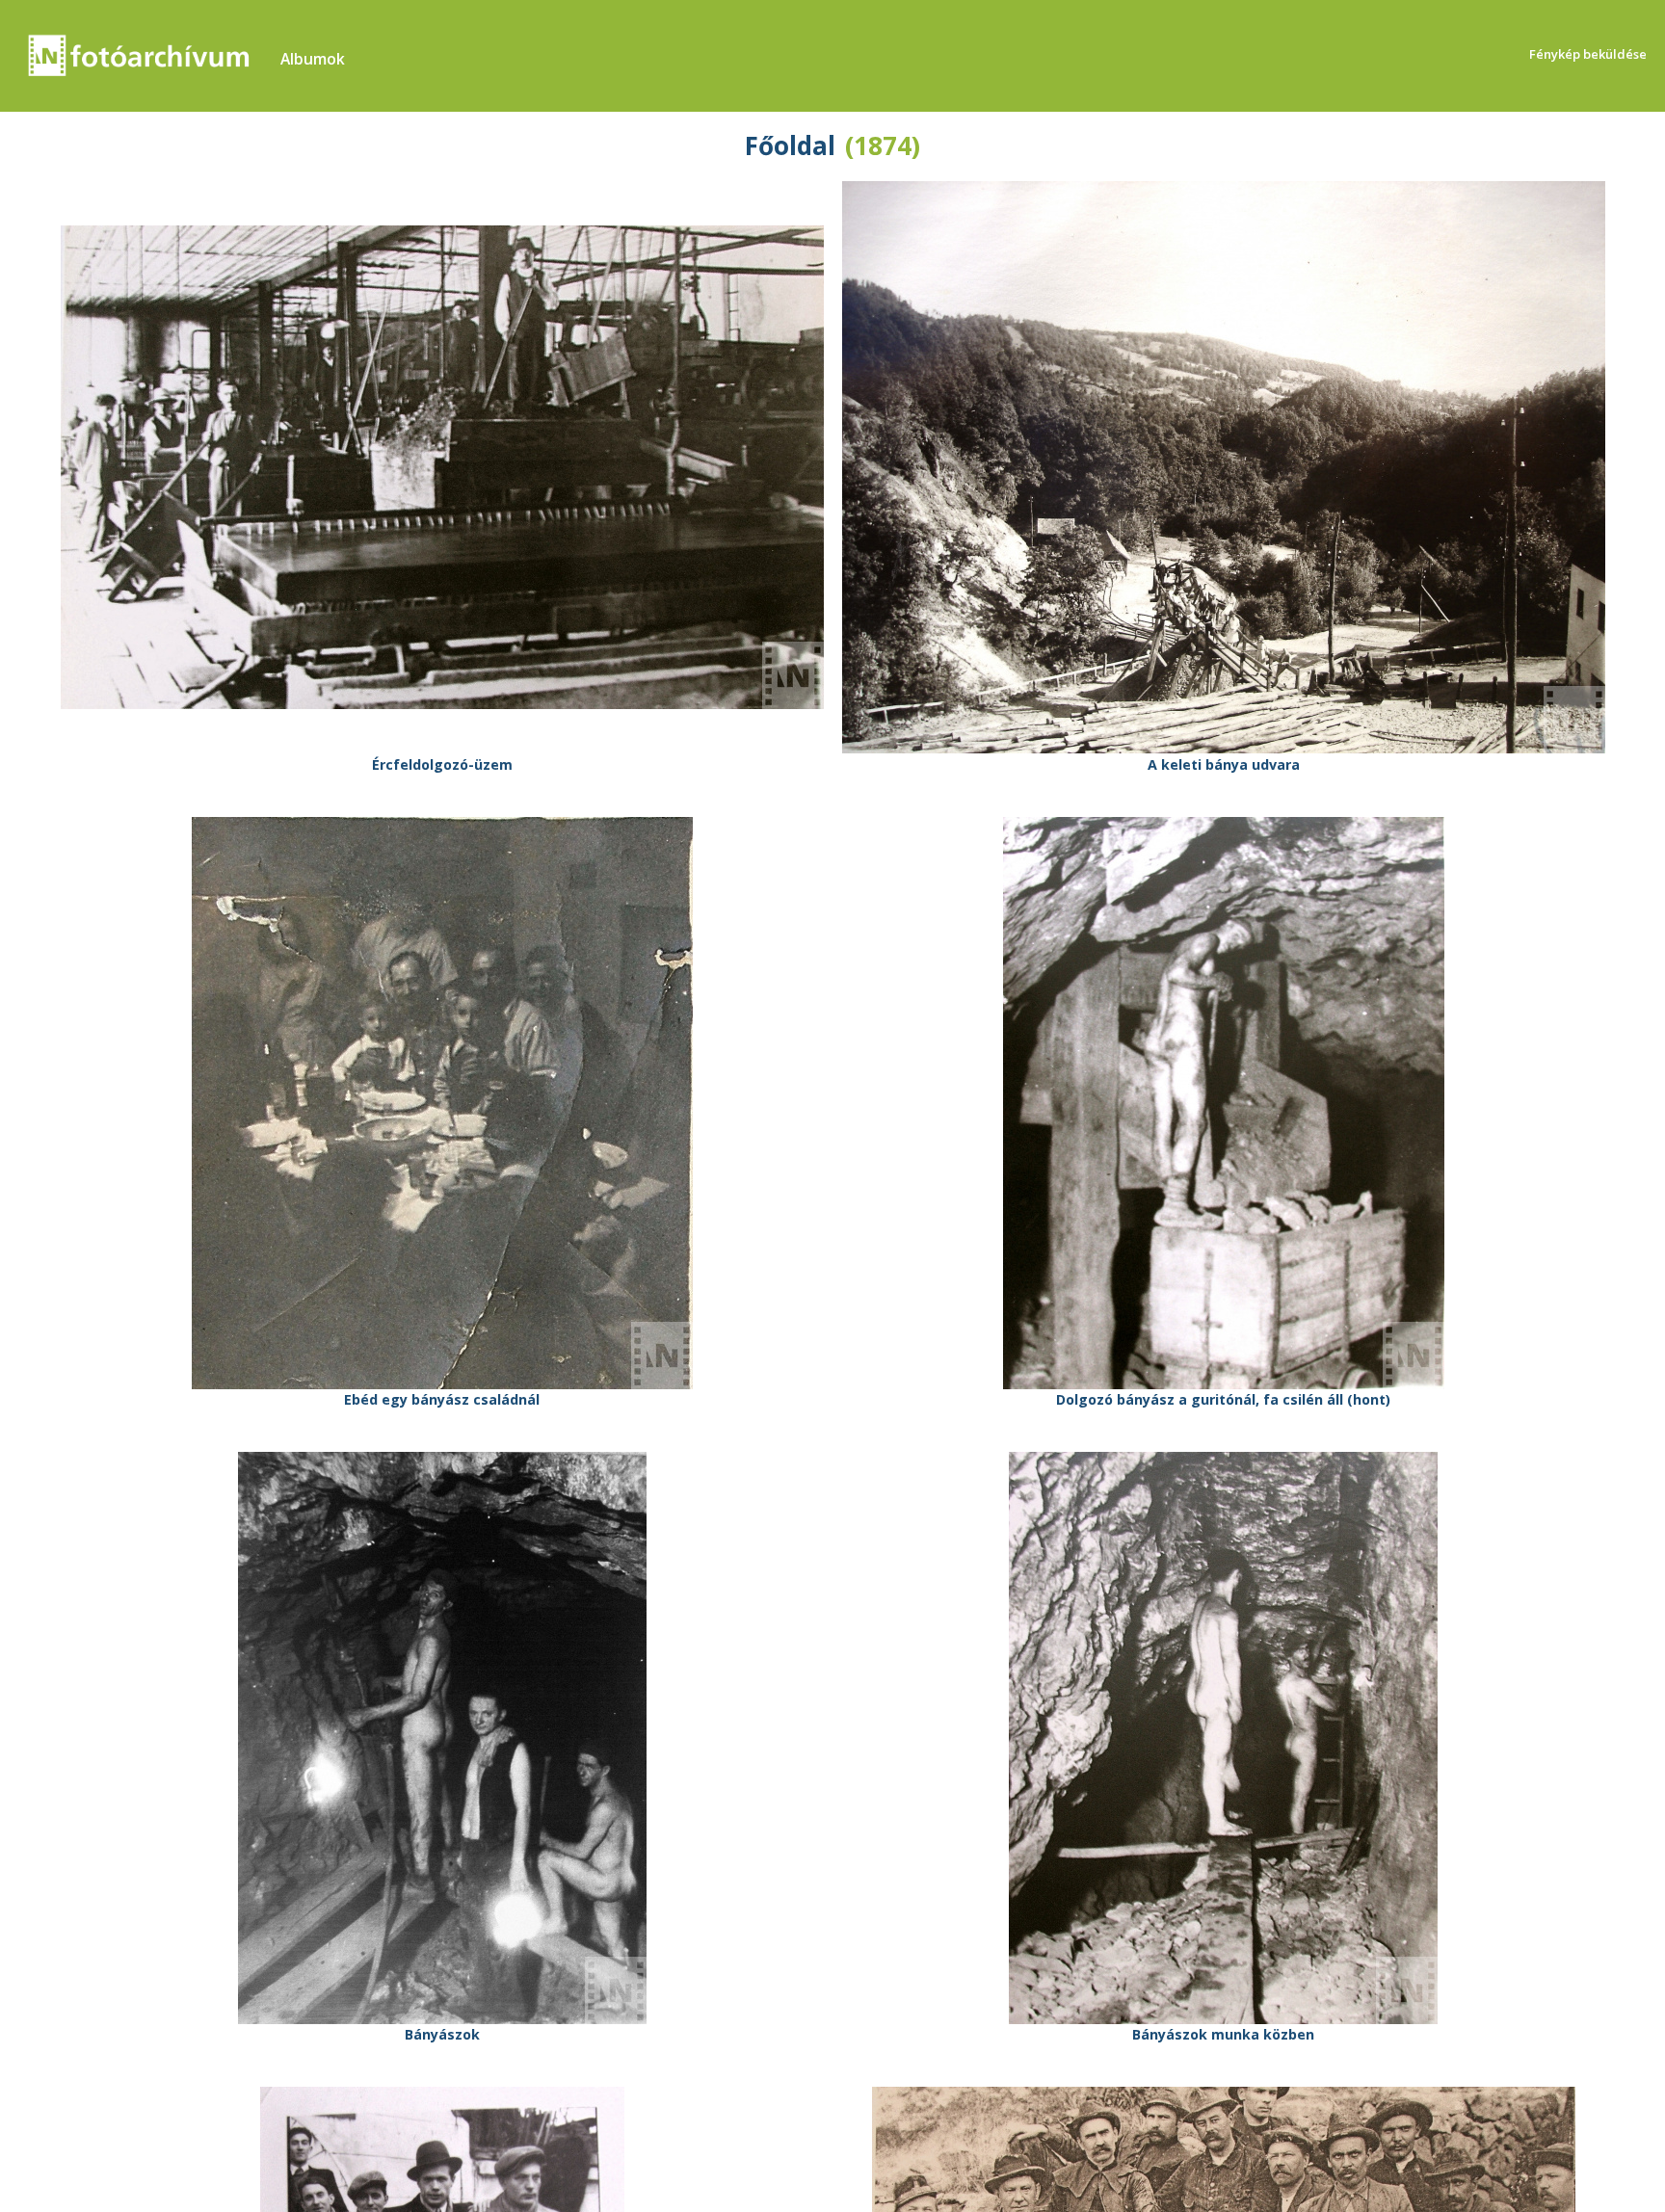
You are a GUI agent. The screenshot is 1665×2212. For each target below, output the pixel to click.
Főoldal (790, 145)
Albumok (313, 59)
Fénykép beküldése (1588, 54)
